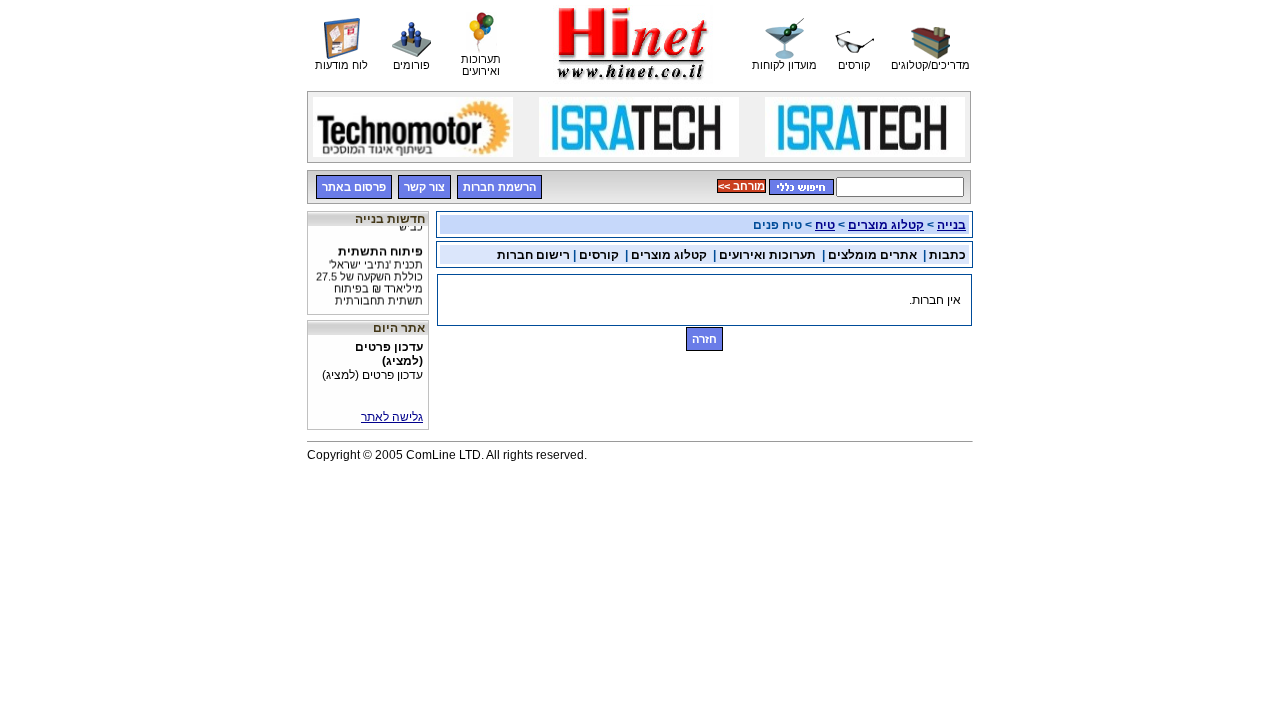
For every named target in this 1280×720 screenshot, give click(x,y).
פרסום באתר (354, 187)
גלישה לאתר (392, 417)
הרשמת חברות (499, 187)
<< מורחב (741, 186)
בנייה (951, 225)
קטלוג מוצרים (886, 225)
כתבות (947, 255)
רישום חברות (533, 255)
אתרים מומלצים (872, 255)
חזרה (704, 339)
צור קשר (424, 187)
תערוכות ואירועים (767, 255)
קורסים (599, 255)
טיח (825, 225)
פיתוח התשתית (369, 273)
